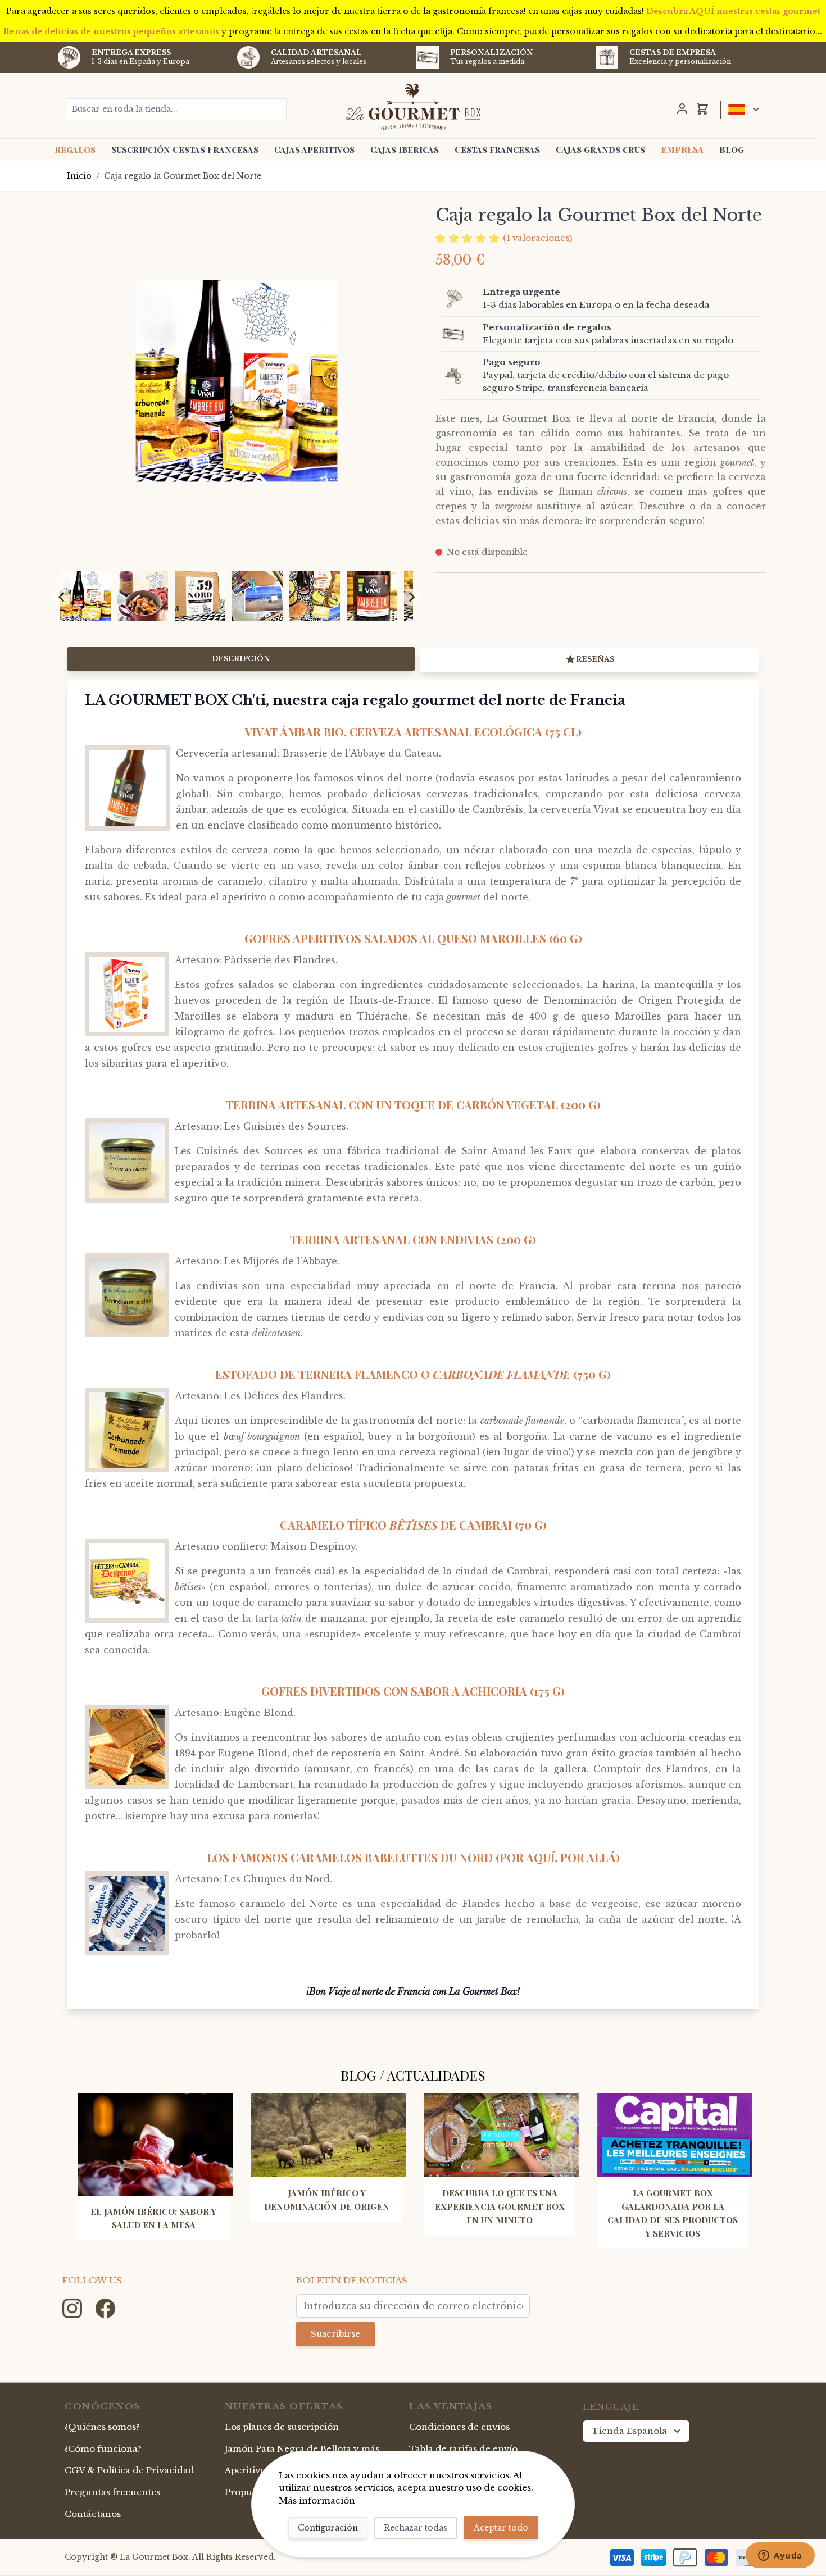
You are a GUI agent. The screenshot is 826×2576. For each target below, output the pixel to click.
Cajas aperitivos (314, 149)
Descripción (241, 659)
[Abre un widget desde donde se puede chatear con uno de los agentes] (780, 2556)
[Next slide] (411, 597)
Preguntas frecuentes (112, 2492)
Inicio (79, 176)
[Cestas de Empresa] (607, 57)
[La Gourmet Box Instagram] (73, 2307)
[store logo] (413, 107)
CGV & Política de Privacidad (130, 2470)
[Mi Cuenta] (682, 109)
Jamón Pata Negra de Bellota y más (302, 2449)
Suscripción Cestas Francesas (185, 149)
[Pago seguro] (460, 376)
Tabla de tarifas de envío (463, 2449)
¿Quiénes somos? (102, 2427)
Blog (732, 149)
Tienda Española (629, 2431)
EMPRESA (682, 149)
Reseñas (595, 659)
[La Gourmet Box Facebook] (105, 2307)
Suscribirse (335, 2334)
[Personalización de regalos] (460, 334)
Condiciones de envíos (459, 2427)
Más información (317, 2500)
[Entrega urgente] (460, 299)
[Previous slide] (62, 597)
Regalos (75, 149)
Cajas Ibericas (405, 149)
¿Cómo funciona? (103, 2449)
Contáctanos (93, 2514)
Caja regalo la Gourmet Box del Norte (183, 176)
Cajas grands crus (600, 149)
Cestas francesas (497, 149)
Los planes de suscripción (282, 2427)
